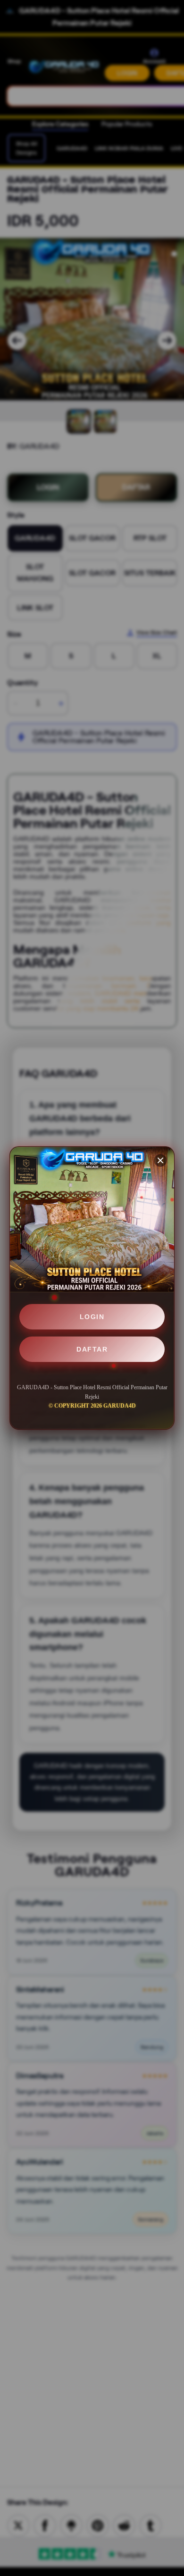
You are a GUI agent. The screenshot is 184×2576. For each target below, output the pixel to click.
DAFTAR (92, 1349)
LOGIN (92, 1317)
